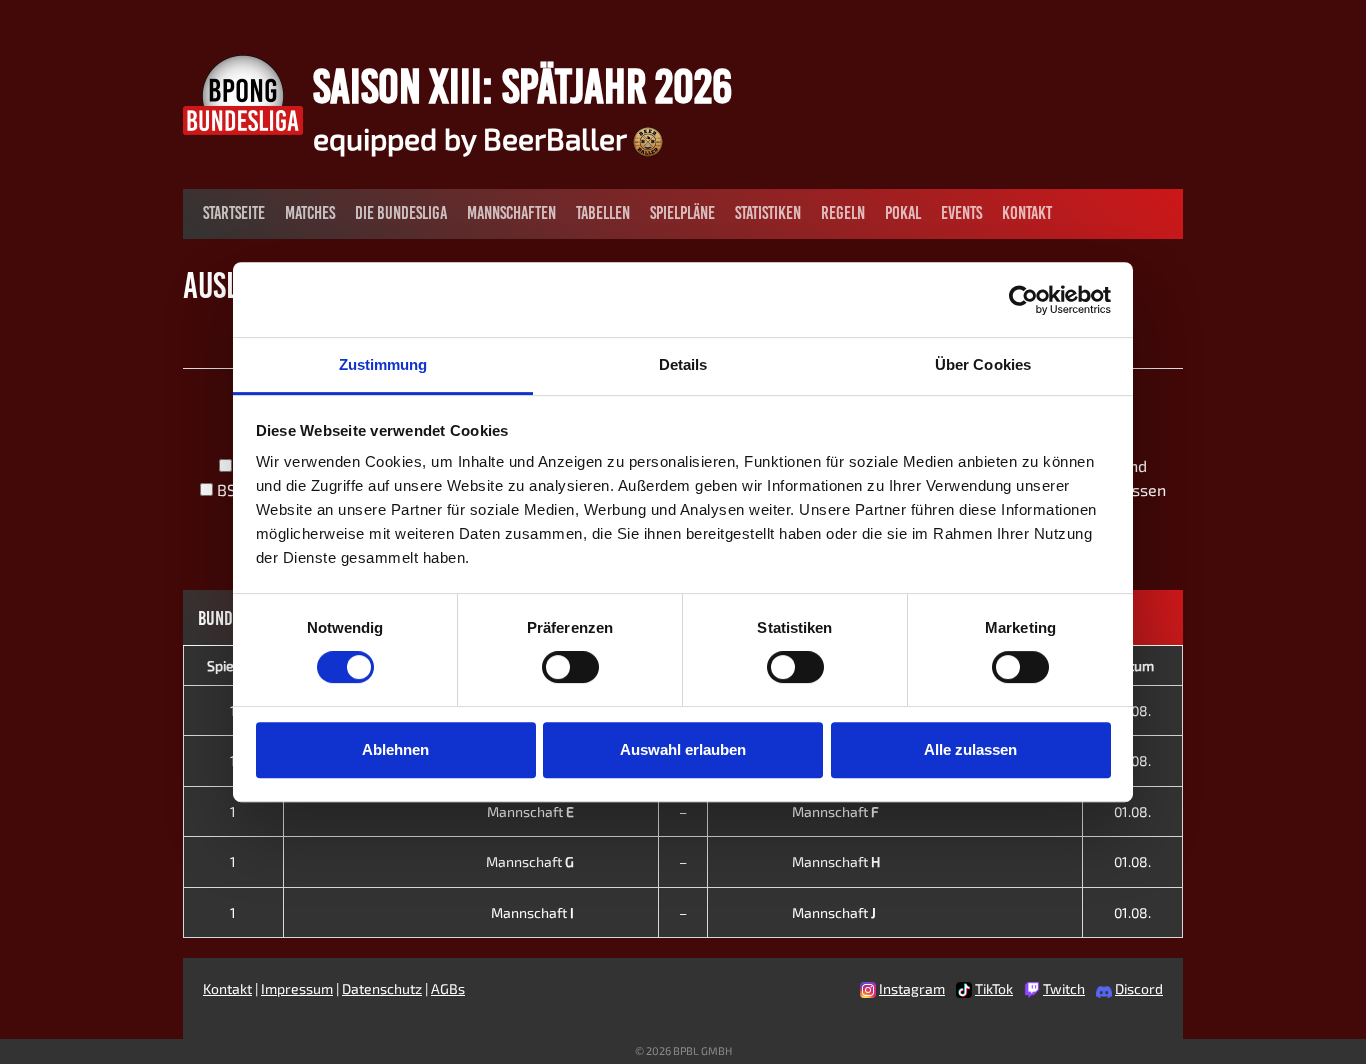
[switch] (570, 667)
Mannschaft (530, 811)
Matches (310, 213)
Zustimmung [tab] (383, 364)
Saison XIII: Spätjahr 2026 (522, 86)
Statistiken (768, 213)
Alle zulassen (970, 749)
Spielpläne (682, 213)
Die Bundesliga (401, 213)
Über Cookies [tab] (983, 364)
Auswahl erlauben (683, 749)
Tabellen (603, 213)
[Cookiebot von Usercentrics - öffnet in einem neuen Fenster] (1023, 300)
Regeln (843, 213)
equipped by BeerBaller (473, 138)
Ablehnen (395, 749)
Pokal (903, 213)
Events (961, 213)
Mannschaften (511, 213)
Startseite (234, 213)
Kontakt (1027, 213)
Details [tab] (683, 364)
